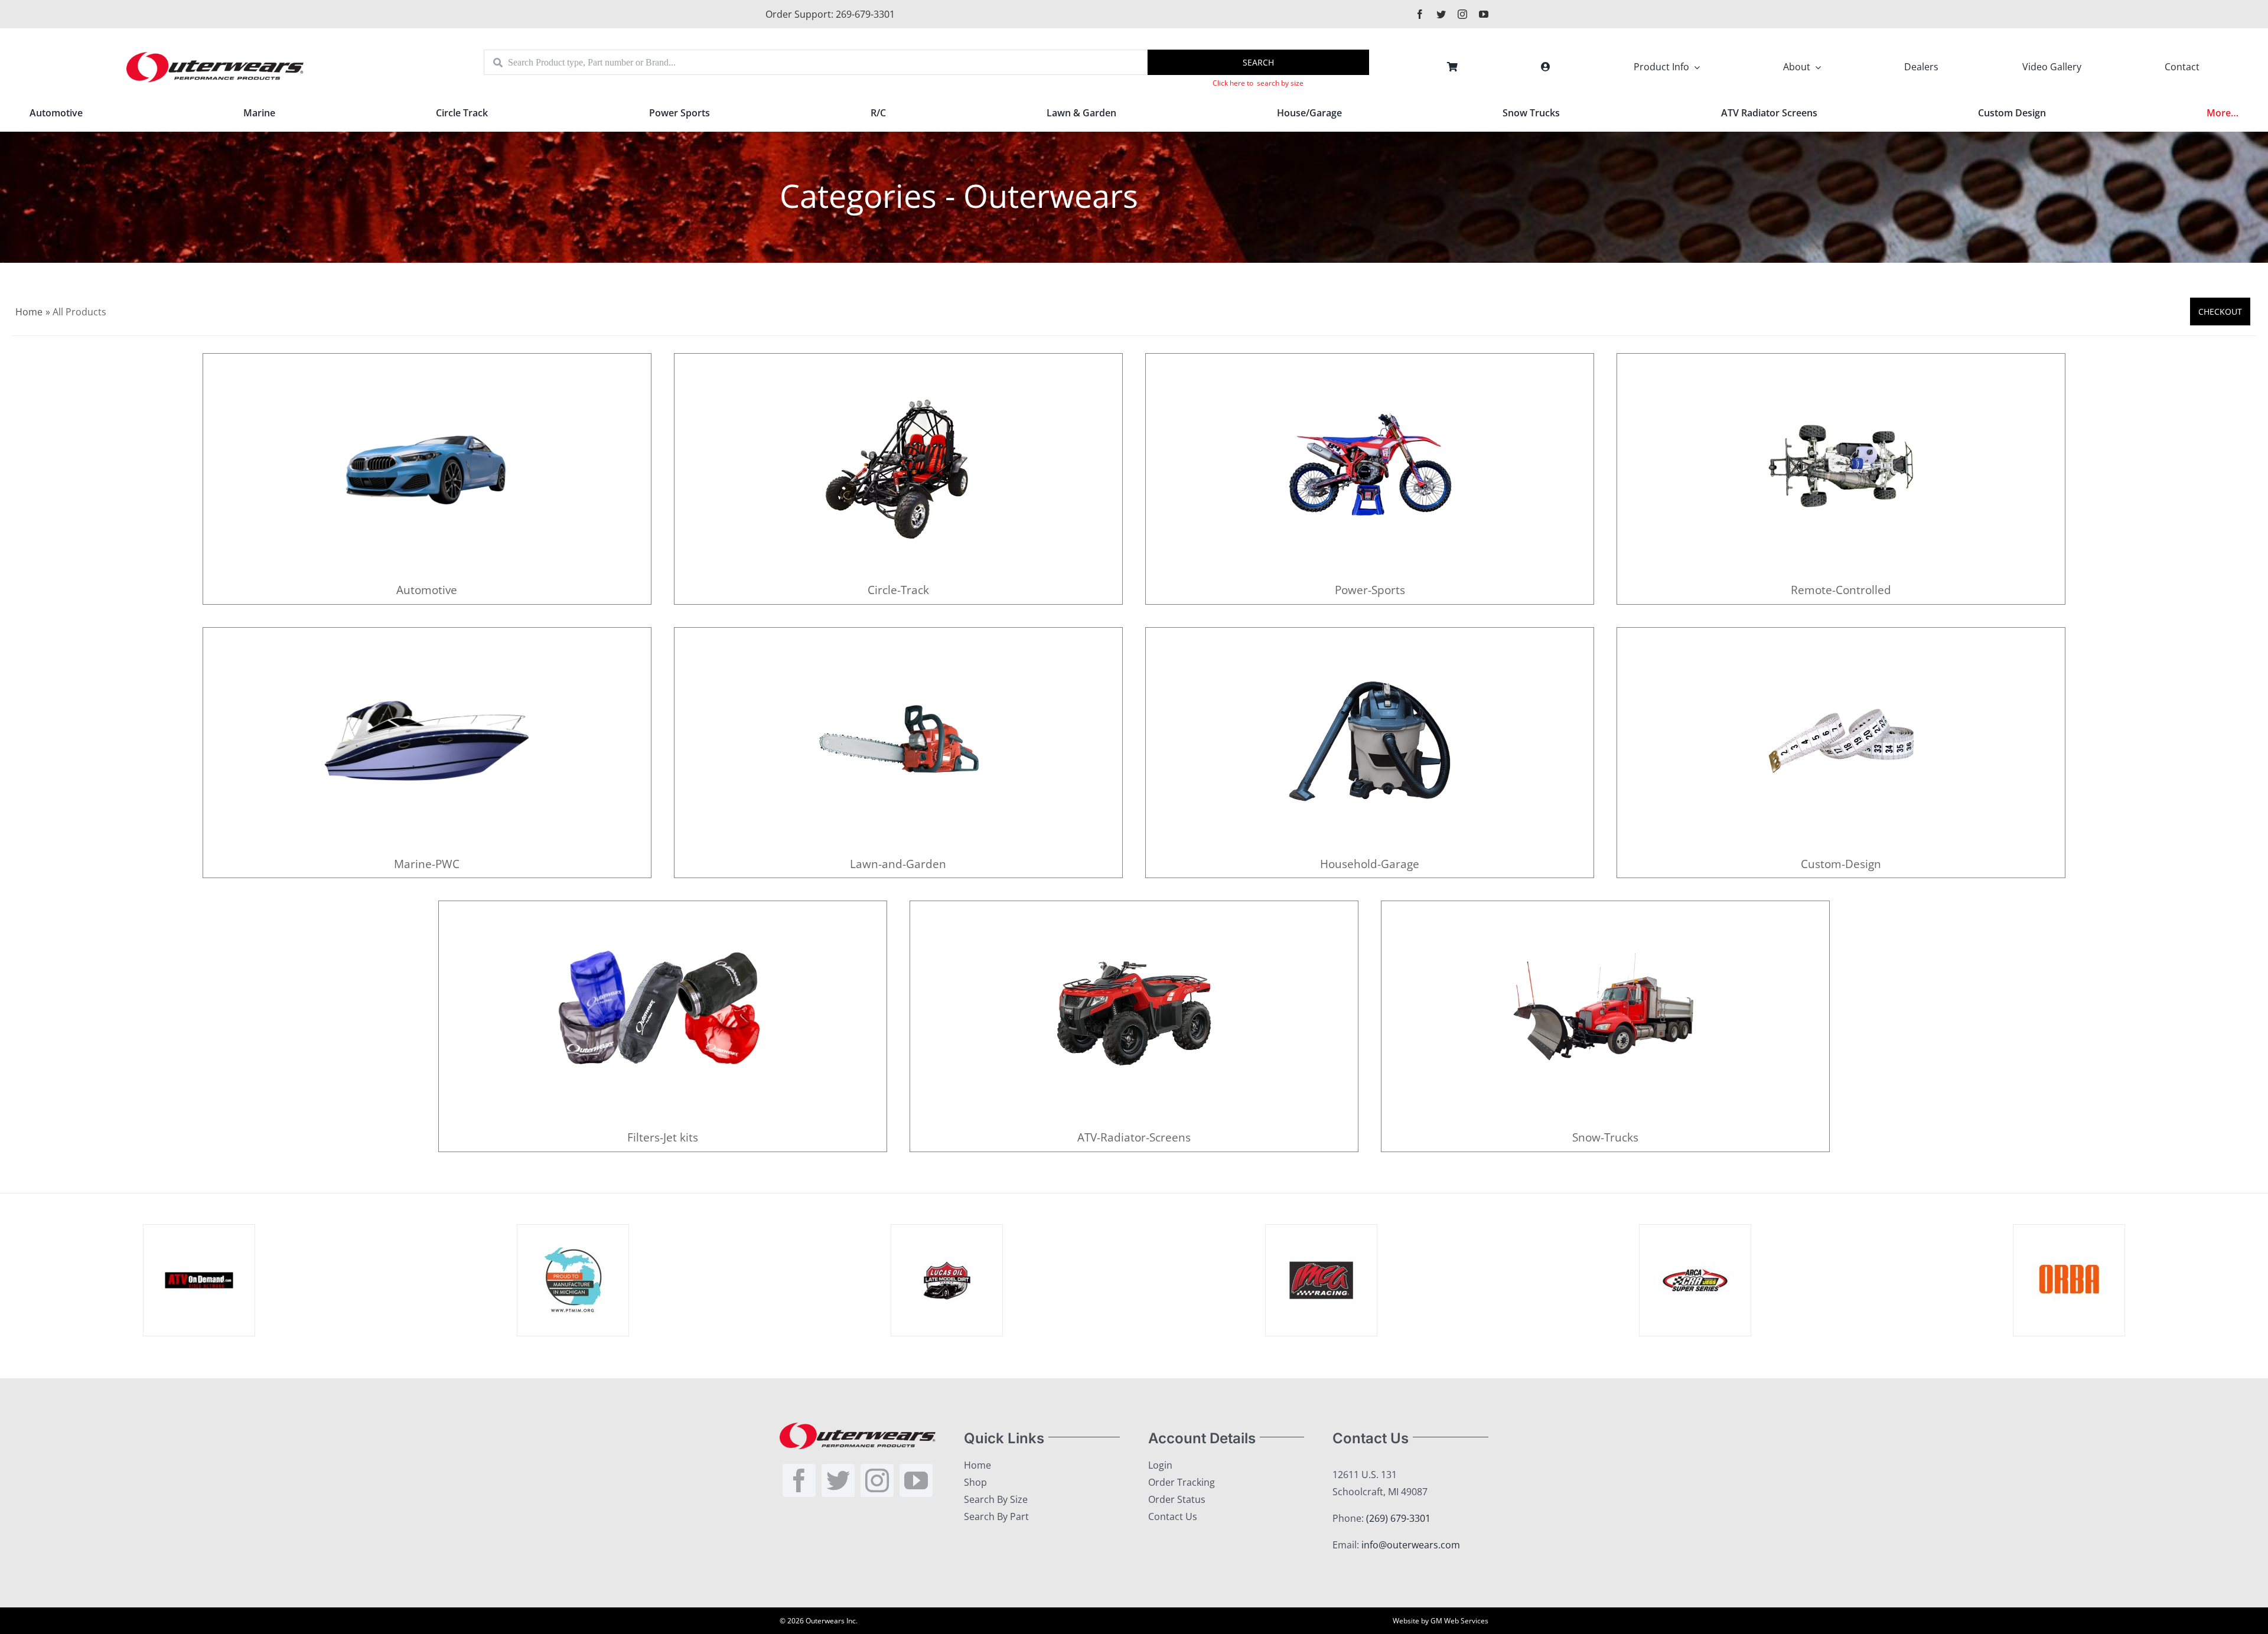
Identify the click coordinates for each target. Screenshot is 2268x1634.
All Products (79, 312)
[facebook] (1420, 14)
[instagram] (1462, 14)
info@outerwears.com (1411, 1545)
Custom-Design (1841, 864)
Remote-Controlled (1841, 590)
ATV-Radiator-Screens (1134, 1137)
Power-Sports (1370, 590)
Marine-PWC (427, 864)
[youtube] (1484, 14)
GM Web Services (1459, 1621)
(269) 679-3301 (1398, 1518)
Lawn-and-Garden (898, 864)
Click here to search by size (1258, 83)
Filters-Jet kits (663, 1137)
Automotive (427, 590)
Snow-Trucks (1605, 1137)
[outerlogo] (215, 56)
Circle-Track (898, 590)
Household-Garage (1370, 864)
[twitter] (1441, 14)
